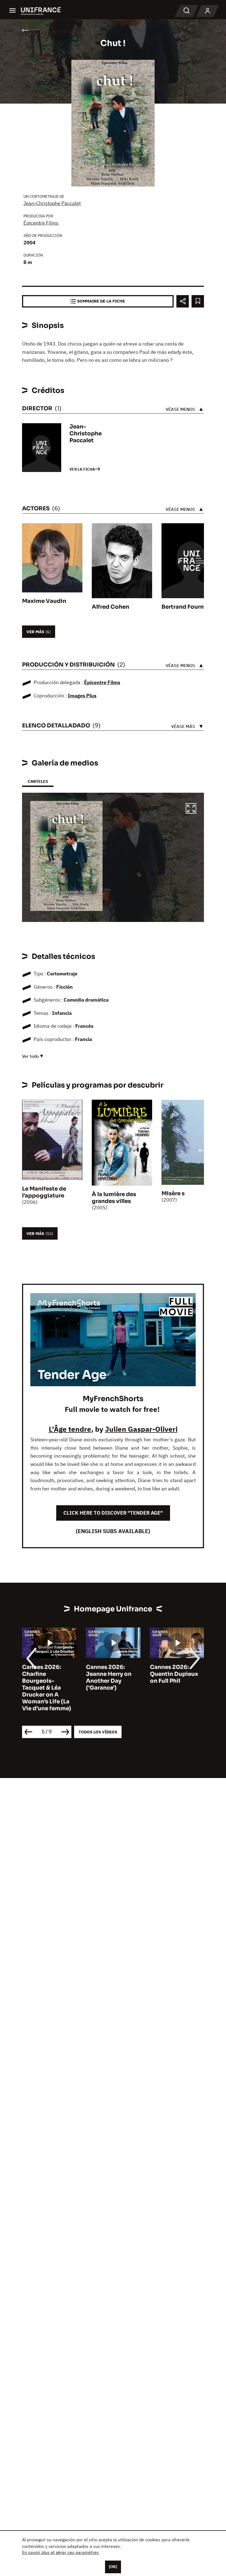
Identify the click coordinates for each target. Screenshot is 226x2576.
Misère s (173, 1193)
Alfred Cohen (111, 607)
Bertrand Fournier (186, 607)
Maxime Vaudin (44, 601)
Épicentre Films (41, 223)
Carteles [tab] (38, 781)
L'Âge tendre (70, 1429)
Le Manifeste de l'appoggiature (44, 1192)
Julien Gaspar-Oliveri (141, 1429)
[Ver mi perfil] (208, 11)
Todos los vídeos (98, 1732)
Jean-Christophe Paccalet (52, 203)
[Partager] (183, 301)
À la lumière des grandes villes (114, 1198)
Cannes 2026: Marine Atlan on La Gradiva (176, 1674)
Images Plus (82, 696)
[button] (191, 809)
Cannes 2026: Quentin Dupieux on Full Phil (110, 1674)
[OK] (113, 2567)
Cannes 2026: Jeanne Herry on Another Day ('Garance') (45, 1677)
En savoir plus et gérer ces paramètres (60, 2552)
